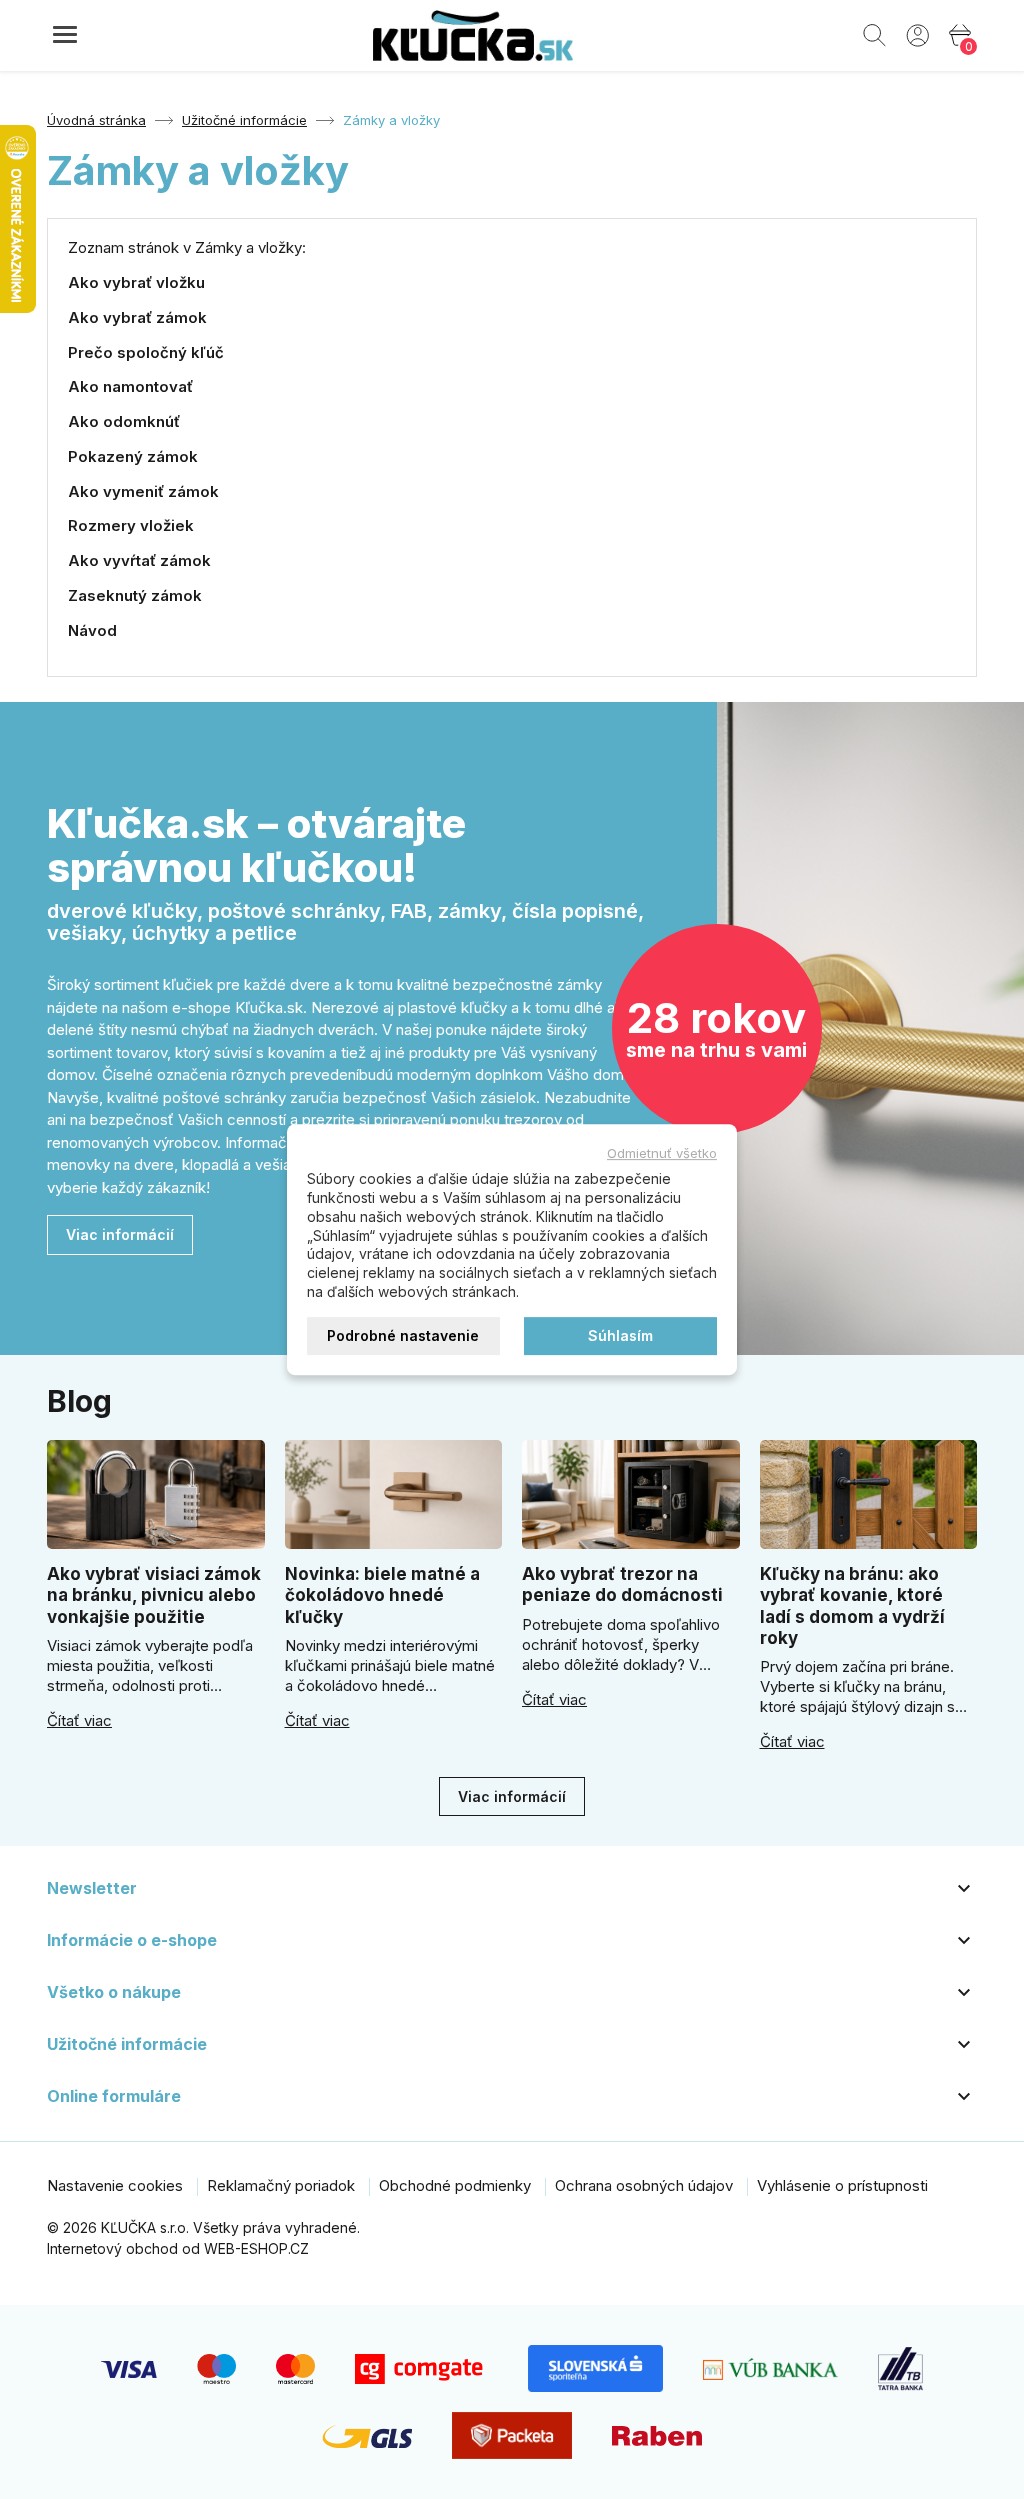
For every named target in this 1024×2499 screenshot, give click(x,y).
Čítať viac (79, 1721)
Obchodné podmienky (455, 2185)
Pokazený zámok (133, 456)
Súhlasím (620, 1335)
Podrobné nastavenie (403, 1335)
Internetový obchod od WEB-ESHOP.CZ (178, 2248)
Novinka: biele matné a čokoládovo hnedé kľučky (382, 1595)
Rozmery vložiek (131, 525)
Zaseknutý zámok (135, 595)
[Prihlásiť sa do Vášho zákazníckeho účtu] (917, 34)
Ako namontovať (130, 386)
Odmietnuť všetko (662, 1153)
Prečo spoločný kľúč (146, 352)
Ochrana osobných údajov (644, 2185)
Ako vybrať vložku (136, 282)
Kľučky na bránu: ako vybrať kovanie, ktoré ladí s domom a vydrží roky (852, 1606)
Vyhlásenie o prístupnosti (842, 2185)
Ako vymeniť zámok (143, 491)
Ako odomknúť (124, 421)
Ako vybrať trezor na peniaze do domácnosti (622, 1584)
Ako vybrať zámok (137, 317)
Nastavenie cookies (115, 2185)
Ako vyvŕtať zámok (139, 560)
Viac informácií (120, 1234)
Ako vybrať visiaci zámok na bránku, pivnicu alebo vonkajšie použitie (154, 1595)
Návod (92, 630)
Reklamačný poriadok (281, 2185)
